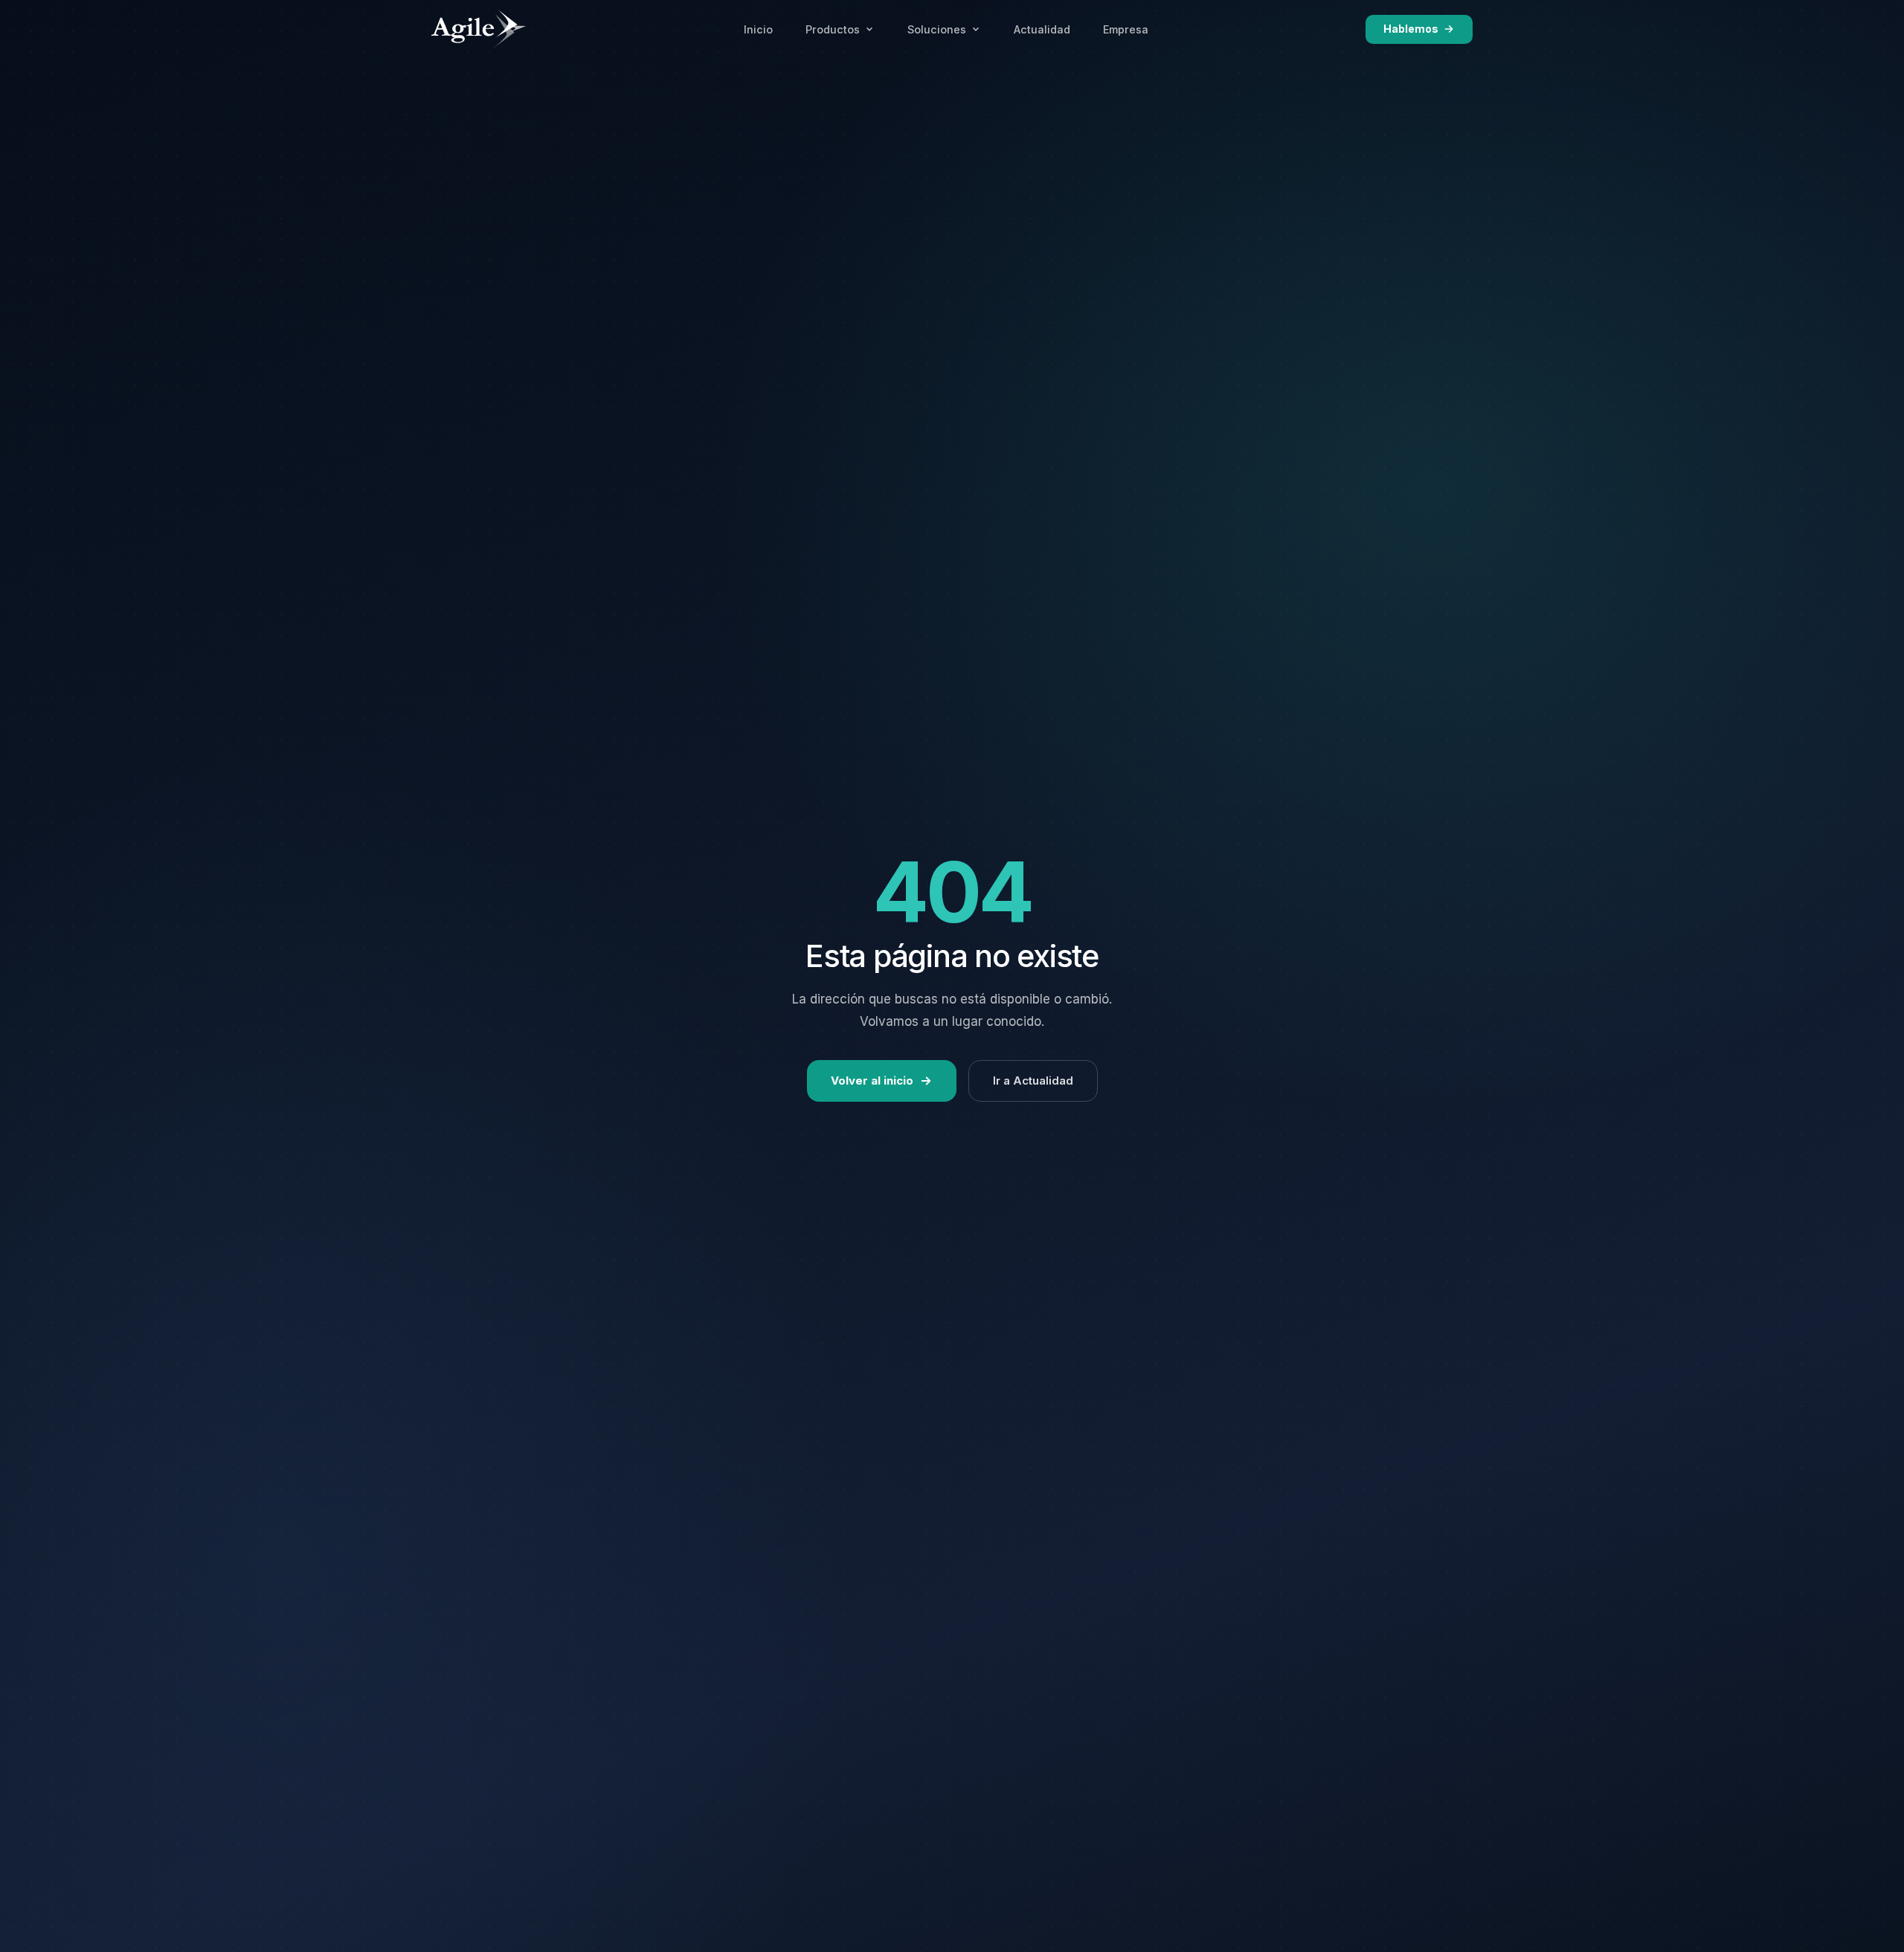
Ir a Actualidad (1033, 1081)
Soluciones (937, 29)
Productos (833, 29)
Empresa (1126, 29)
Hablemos (1411, 29)
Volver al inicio (872, 1081)
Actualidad (1042, 29)
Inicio (758, 29)
